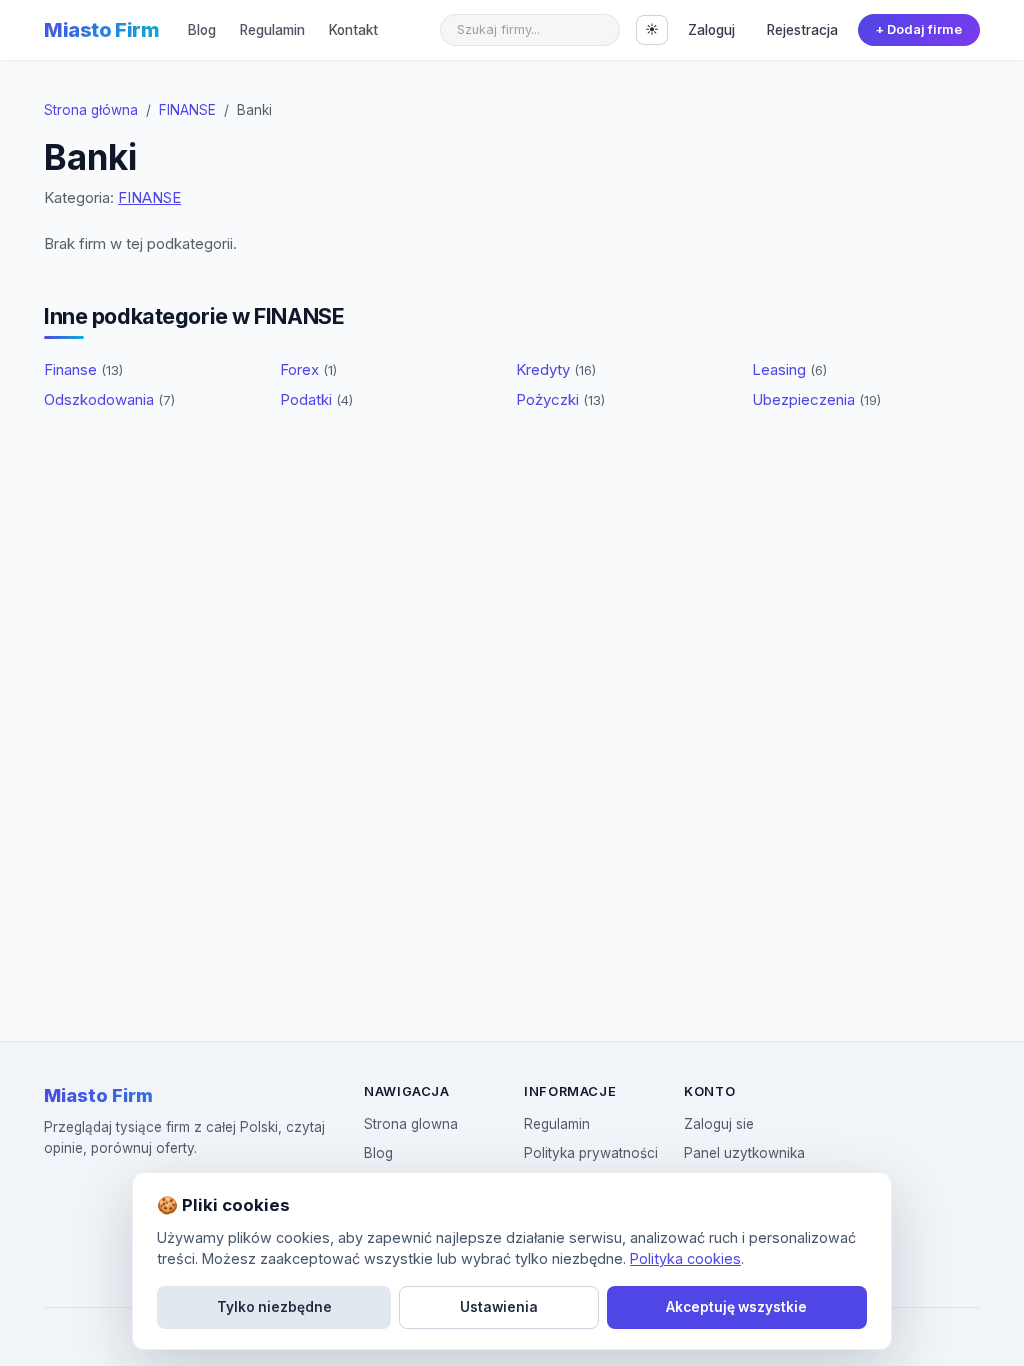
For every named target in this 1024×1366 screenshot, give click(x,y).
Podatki (316, 399)
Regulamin (272, 30)
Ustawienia (499, 1307)
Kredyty (556, 369)
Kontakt (353, 30)
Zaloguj (711, 30)
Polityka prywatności (591, 1153)
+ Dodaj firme (918, 29)
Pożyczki (560, 399)
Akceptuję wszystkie (736, 1307)
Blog (202, 30)
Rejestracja (802, 30)
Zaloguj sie (719, 1124)
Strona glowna (411, 1124)
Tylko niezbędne (274, 1307)
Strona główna (91, 110)
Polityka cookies (685, 1258)
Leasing (789, 369)
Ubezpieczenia (816, 399)
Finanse (83, 369)
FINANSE (187, 110)
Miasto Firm (102, 30)
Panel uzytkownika (744, 1153)
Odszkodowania (109, 399)
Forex (308, 369)
